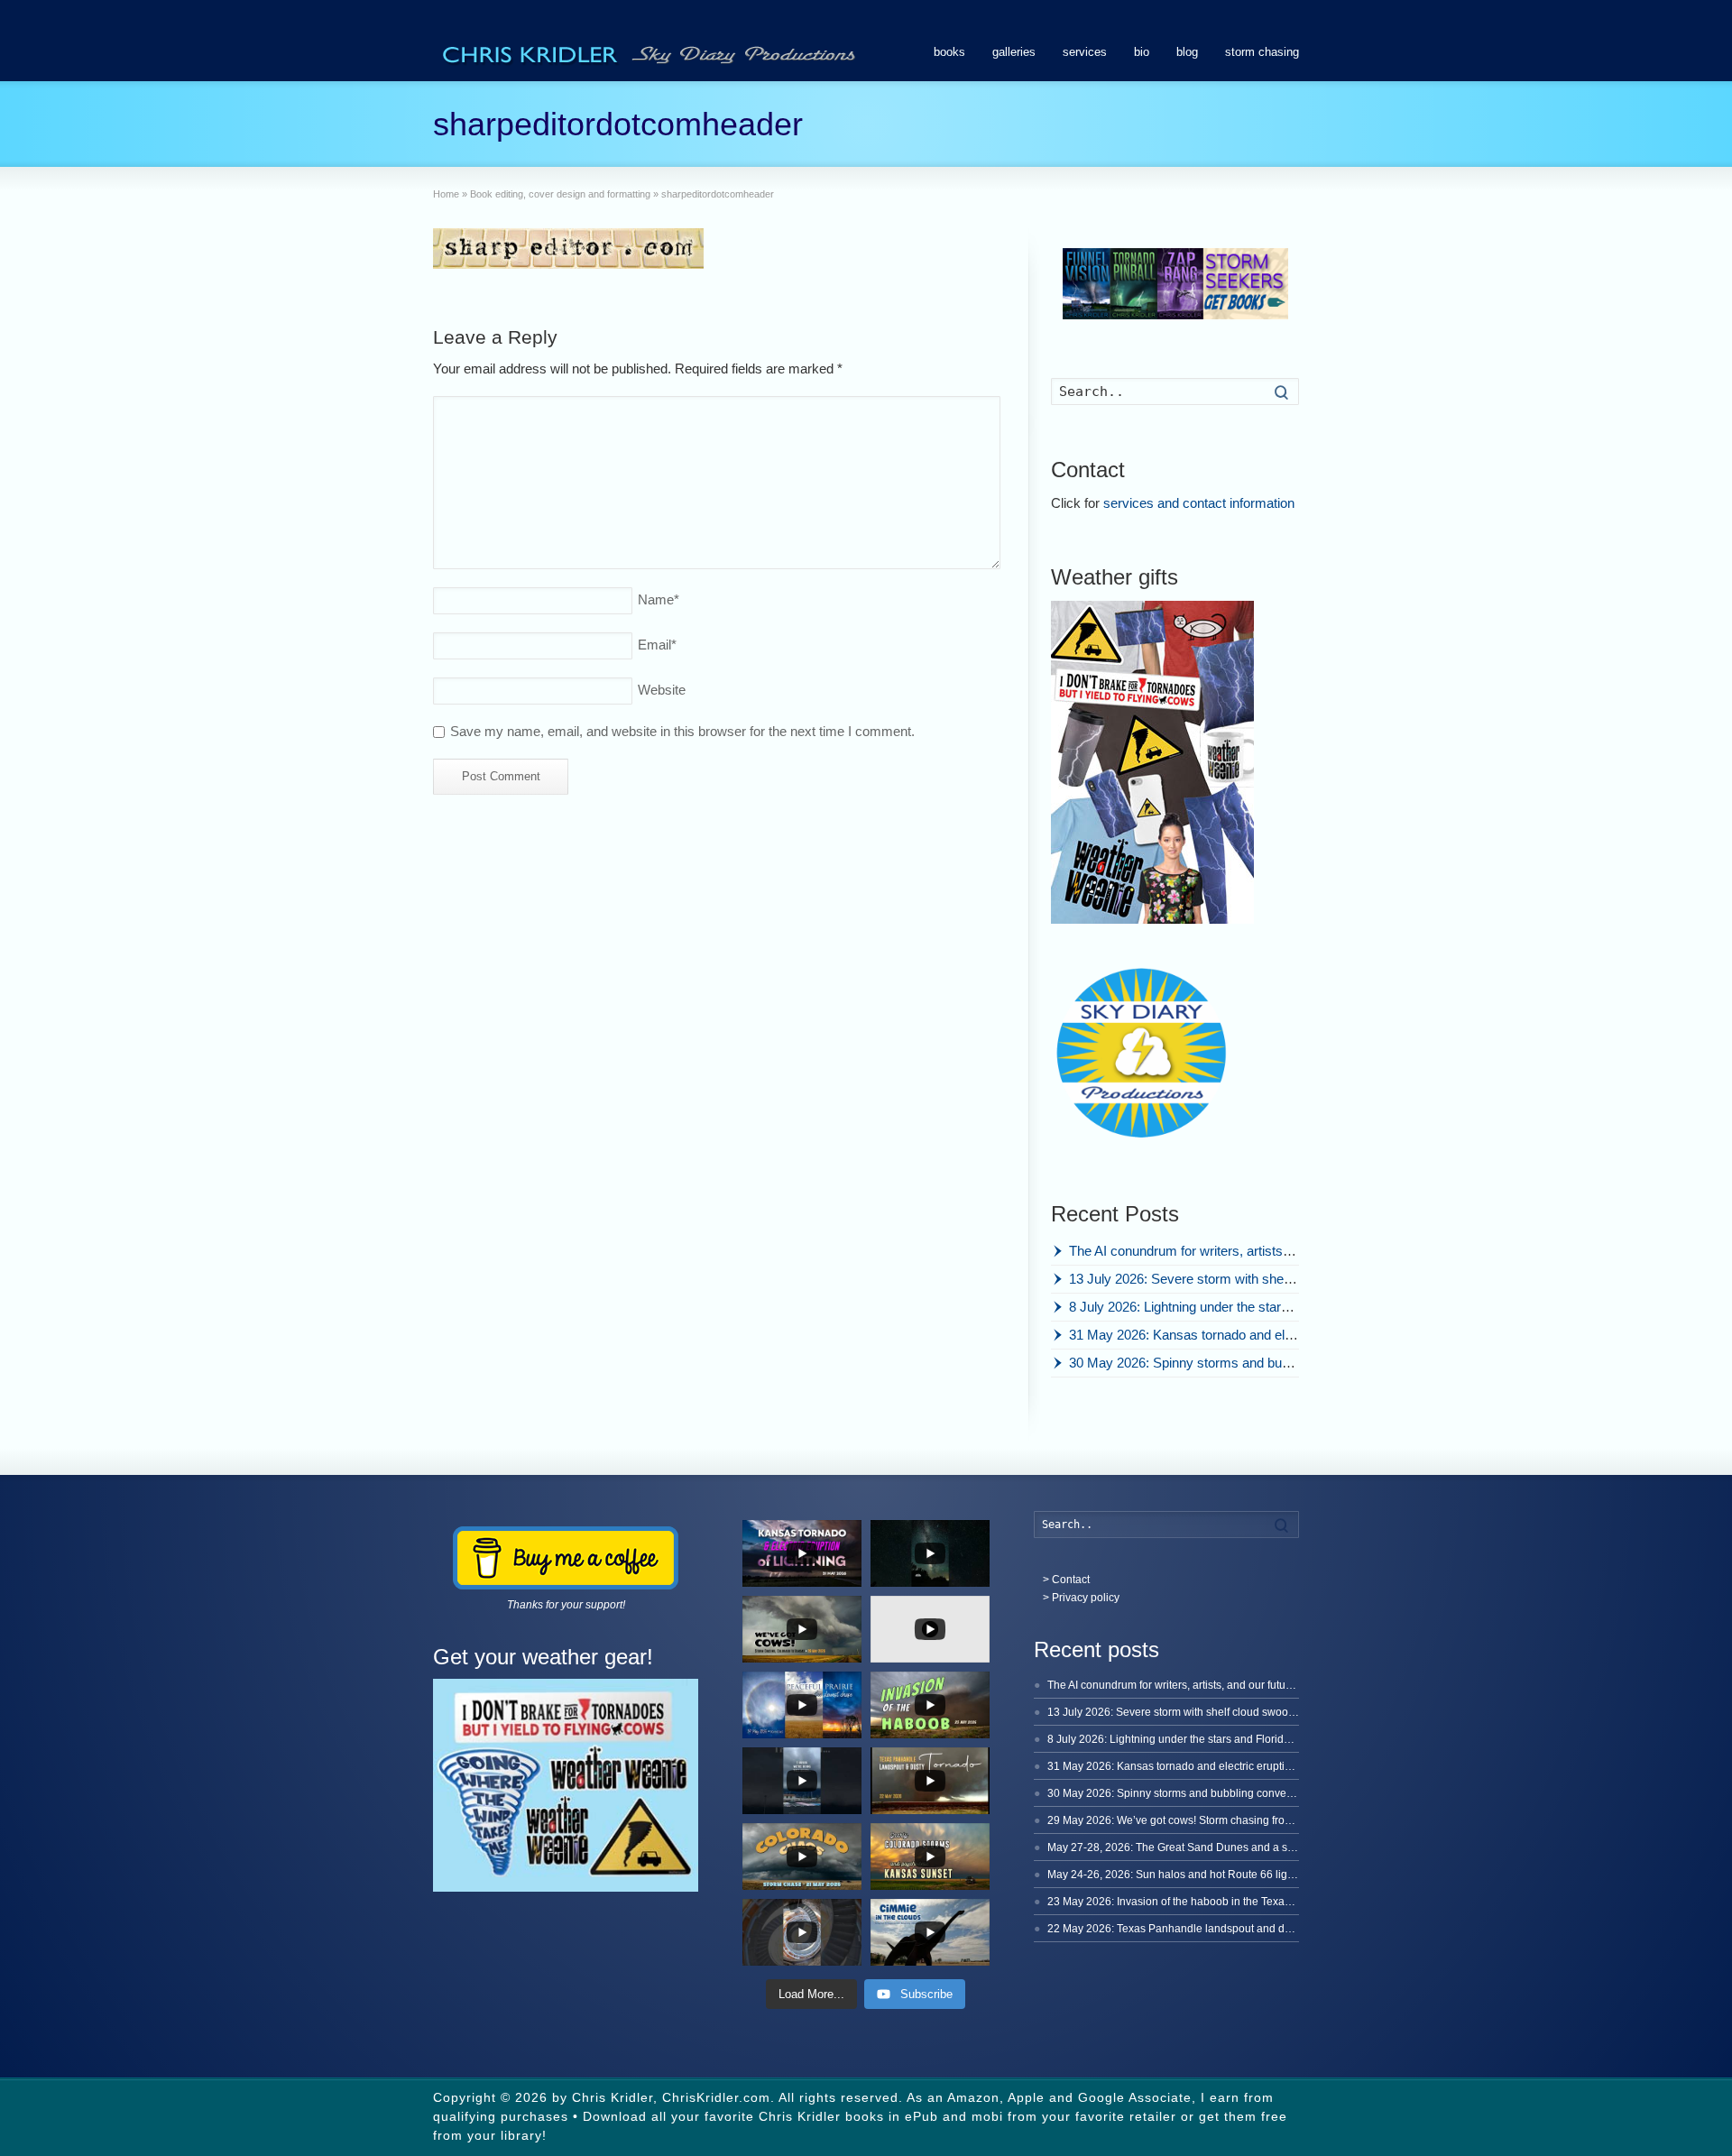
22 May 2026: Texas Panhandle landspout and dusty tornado (1196, 1929)
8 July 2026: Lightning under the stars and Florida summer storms (1262, 1307)
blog (1187, 52)
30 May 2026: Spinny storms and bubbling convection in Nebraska (1264, 1363)
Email (657, 645)
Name (659, 599)
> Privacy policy (1081, 1598)
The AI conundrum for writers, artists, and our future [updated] (1249, 1251)
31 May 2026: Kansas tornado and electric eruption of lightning (1251, 1335)
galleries (1014, 52)
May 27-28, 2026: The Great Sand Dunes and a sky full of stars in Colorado (1230, 1847)
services (1085, 52)
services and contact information (1199, 503)
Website (662, 690)
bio (1142, 52)
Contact (1071, 1580)
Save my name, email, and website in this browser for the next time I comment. (682, 731)
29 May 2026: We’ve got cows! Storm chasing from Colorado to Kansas (1221, 1820)
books (949, 52)
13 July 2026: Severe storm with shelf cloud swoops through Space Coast (1286, 1279)
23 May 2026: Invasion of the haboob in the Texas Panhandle (1197, 1902)
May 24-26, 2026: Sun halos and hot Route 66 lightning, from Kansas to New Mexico (1253, 1875)
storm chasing (1262, 52)
